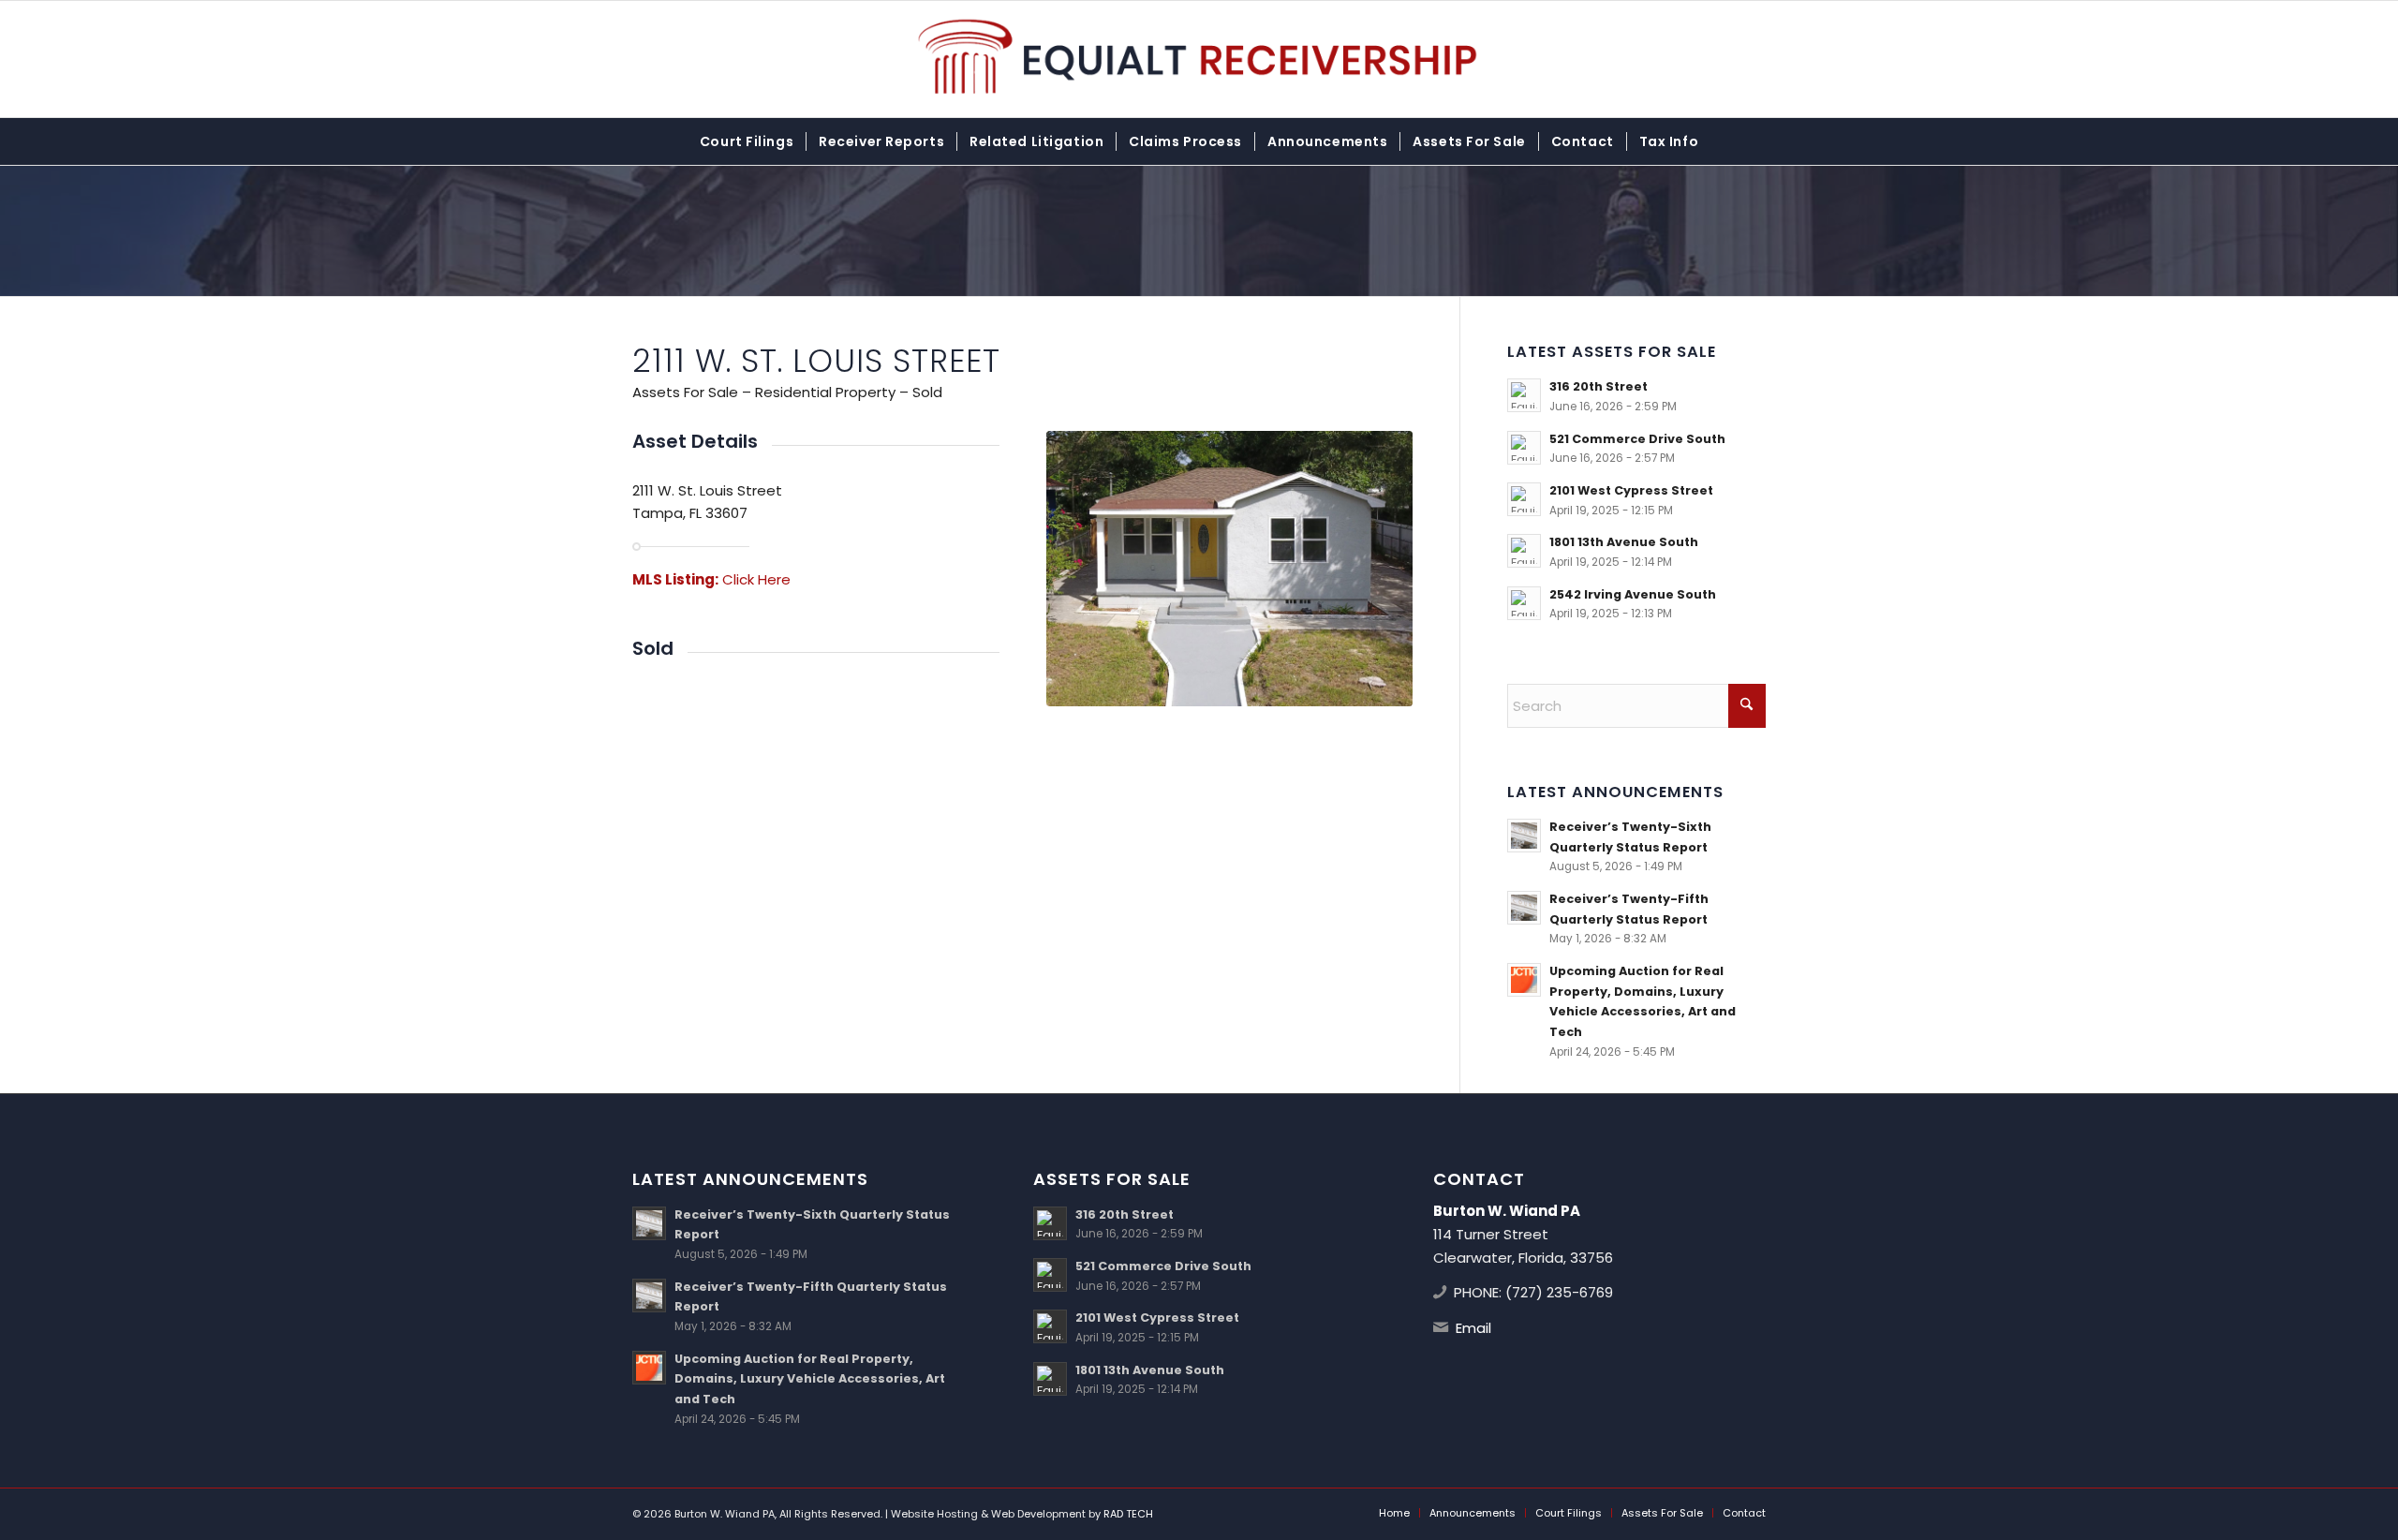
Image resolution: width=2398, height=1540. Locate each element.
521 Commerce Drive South (1637, 439)
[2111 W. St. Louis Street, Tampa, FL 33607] (1230, 569)
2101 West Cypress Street (1631, 490)
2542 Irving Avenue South (1633, 594)
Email (1473, 1328)
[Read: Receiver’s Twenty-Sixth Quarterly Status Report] (1524, 836)
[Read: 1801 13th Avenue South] (1524, 551)
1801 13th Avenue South (1624, 542)
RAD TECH (1128, 1514)
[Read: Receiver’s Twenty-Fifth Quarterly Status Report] (1524, 908)
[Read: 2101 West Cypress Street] (1524, 499)
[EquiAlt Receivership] (1199, 59)
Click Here (756, 579)
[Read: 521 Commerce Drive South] (1524, 448)
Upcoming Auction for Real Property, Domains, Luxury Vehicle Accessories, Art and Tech (810, 1379)
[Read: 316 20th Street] (1524, 395)
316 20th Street (1599, 386)
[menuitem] (747, 141)
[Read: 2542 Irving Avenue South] (1524, 603)
